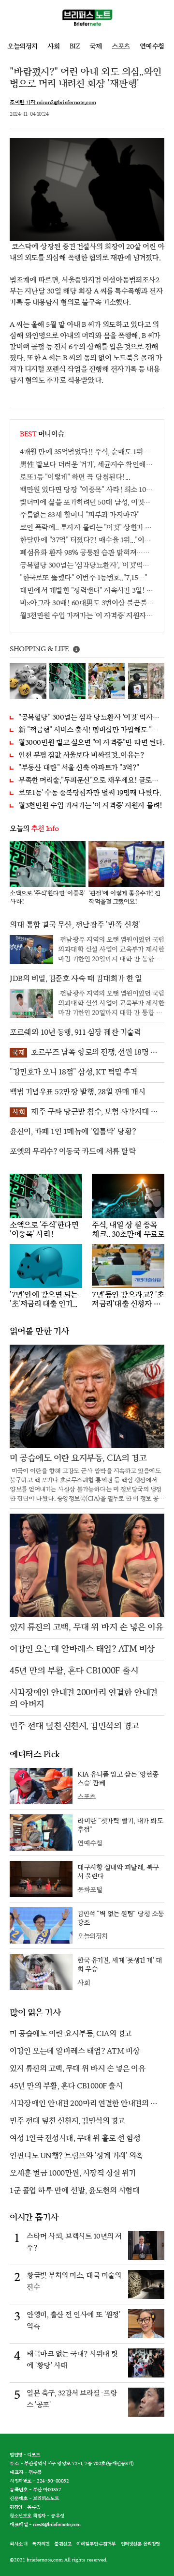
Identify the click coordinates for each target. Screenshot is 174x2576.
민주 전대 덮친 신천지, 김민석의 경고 (67, 2121)
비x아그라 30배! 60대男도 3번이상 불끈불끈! (87, 603)
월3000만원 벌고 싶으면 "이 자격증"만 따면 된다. (91, 743)
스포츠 (121, 46)
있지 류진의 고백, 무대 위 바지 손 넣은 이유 (77, 2069)
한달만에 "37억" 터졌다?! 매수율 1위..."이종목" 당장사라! (87, 540)
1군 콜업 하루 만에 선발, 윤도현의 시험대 (75, 2191)
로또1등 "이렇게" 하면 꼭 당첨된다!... (75, 477)
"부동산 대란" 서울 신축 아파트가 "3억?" (79, 768)
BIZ (75, 46)
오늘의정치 (22, 46)
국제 (96, 46)
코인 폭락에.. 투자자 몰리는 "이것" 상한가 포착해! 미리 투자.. (87, 528)
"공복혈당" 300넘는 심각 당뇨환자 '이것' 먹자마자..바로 (91, 717)
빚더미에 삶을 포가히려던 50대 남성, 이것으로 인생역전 (87, 502)
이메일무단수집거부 (96, 2544)
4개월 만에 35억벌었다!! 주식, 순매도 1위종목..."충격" (87, 452)
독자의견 (41, 2544)
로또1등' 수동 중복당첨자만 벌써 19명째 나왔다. (90, 793)
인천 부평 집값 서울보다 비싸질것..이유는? (81, 755)
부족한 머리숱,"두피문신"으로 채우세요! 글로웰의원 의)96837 (91, 780)
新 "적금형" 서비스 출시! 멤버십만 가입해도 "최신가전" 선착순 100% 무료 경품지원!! (91, 730)
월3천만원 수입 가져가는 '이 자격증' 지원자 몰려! (87, 616)
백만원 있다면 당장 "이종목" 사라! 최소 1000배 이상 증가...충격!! (87, 490)
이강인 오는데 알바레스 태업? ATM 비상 (75, 2051)
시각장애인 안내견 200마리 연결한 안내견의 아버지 (84, 2104)
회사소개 (18, 2544)
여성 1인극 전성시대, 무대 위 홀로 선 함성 (75, 2139)
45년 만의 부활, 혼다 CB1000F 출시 (66, 2086)
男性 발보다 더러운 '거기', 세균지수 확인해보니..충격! (87, 465)
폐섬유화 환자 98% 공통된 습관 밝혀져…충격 (87, 553)
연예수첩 (152, 46)
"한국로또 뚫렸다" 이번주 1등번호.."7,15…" (83, 578)
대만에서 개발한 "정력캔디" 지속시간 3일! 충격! (87, 590)
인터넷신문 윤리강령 (140, 2544)
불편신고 (63, 2544)
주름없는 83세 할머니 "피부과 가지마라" (80, 515)
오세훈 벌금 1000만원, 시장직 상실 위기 (72, 2173)
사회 (54, 46)
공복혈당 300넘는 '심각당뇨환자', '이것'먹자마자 (87, 565)
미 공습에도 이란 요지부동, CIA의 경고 (71, 2034)
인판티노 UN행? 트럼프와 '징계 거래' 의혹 (76, 2156)
